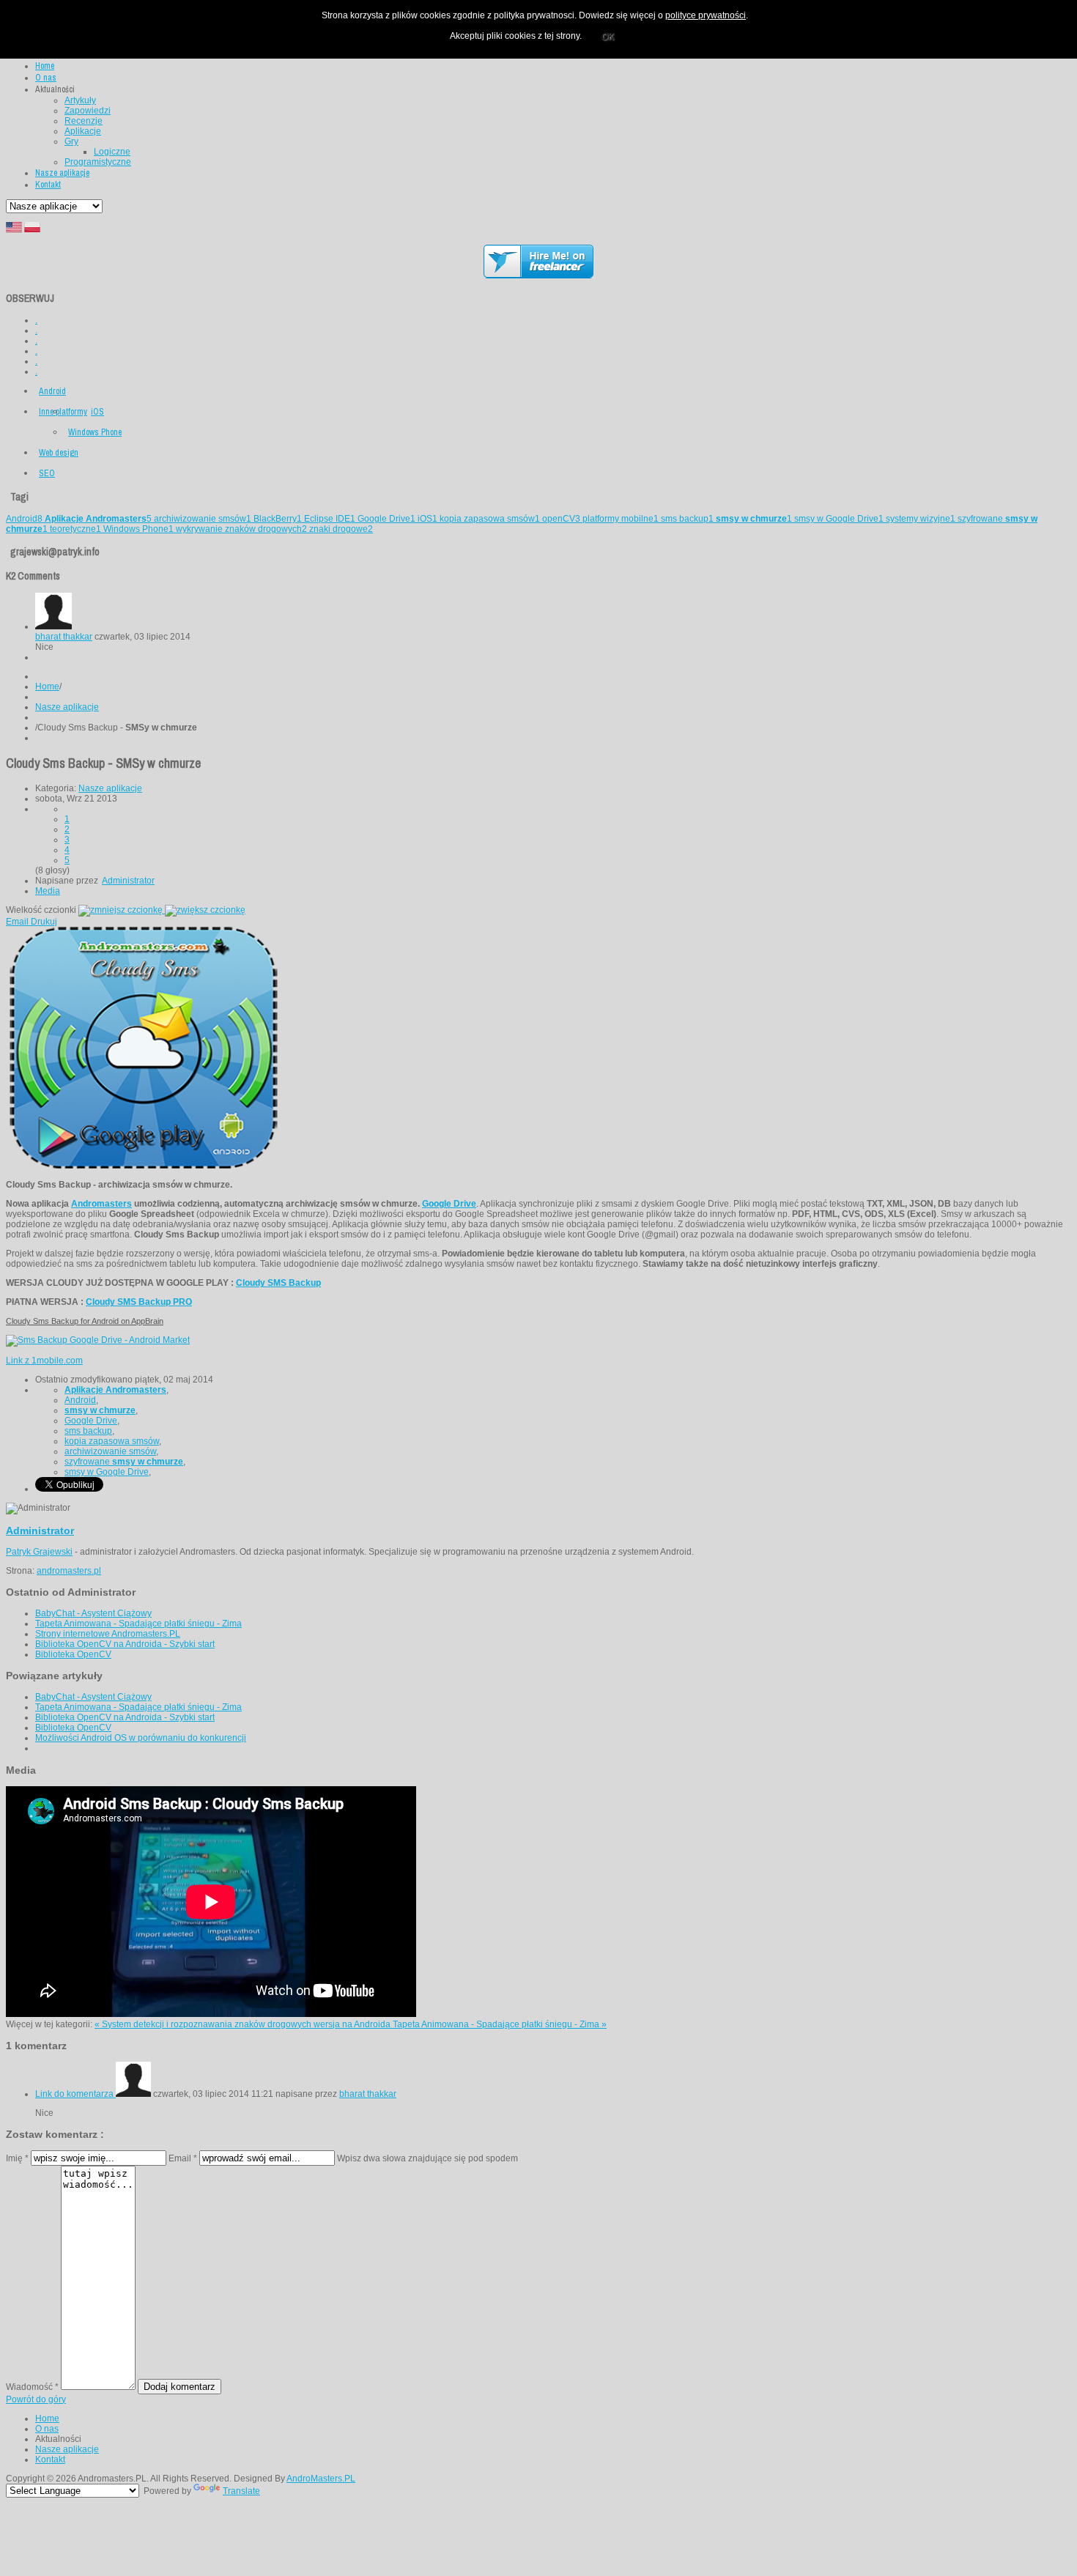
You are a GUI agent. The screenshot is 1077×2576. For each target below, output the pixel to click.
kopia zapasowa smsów (490, 519)
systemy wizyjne (921, 519)
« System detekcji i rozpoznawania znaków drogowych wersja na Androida (244, 2024)
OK (608, 37)
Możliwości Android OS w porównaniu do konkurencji (141, 1738)
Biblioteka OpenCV (73, 1654)
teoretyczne (75, 529)
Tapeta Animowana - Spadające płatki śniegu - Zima (138, 1624)
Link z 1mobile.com (44, 1361)
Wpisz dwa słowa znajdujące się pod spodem (428, 2158)
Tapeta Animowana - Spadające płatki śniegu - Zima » (500, 2024)
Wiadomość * (32, 2387)
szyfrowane (124, 1462)
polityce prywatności (706, 15)
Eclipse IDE (330, 519)
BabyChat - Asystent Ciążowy (93, 1613)
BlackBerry (278, 519)
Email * (183, 2158)
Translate (241, 2491)
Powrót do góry (36, 2399)
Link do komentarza (75, 2094)
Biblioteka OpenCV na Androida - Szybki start (125, 1644)
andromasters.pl (69, 1571)
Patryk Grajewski (39, 1552)
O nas (47, 2429)
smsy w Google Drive (839, 519)
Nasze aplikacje (67, 707)
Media (48, 891)
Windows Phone (95, 432)
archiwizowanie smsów (203, 519)
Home (47, 686)
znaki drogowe (341, 529)
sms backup (687, 519)
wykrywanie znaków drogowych (241, 529)
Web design (59, 453)
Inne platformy (63, 412)
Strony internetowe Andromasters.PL (108, 1634)
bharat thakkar (64, 637)
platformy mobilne (621, 519)
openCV (561, 519)
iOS (97, 412)
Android (52, 391)
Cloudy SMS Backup (278, 1283)
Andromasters (101, 1204)
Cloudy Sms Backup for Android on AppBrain (85, 1321)
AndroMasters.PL (321, 2479)
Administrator (128, 881)
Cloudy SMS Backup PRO (139, 1302)
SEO (47, 473)
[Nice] (53, 626)
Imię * (17, 2158)
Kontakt (50, 2460)
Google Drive (386, 519)
